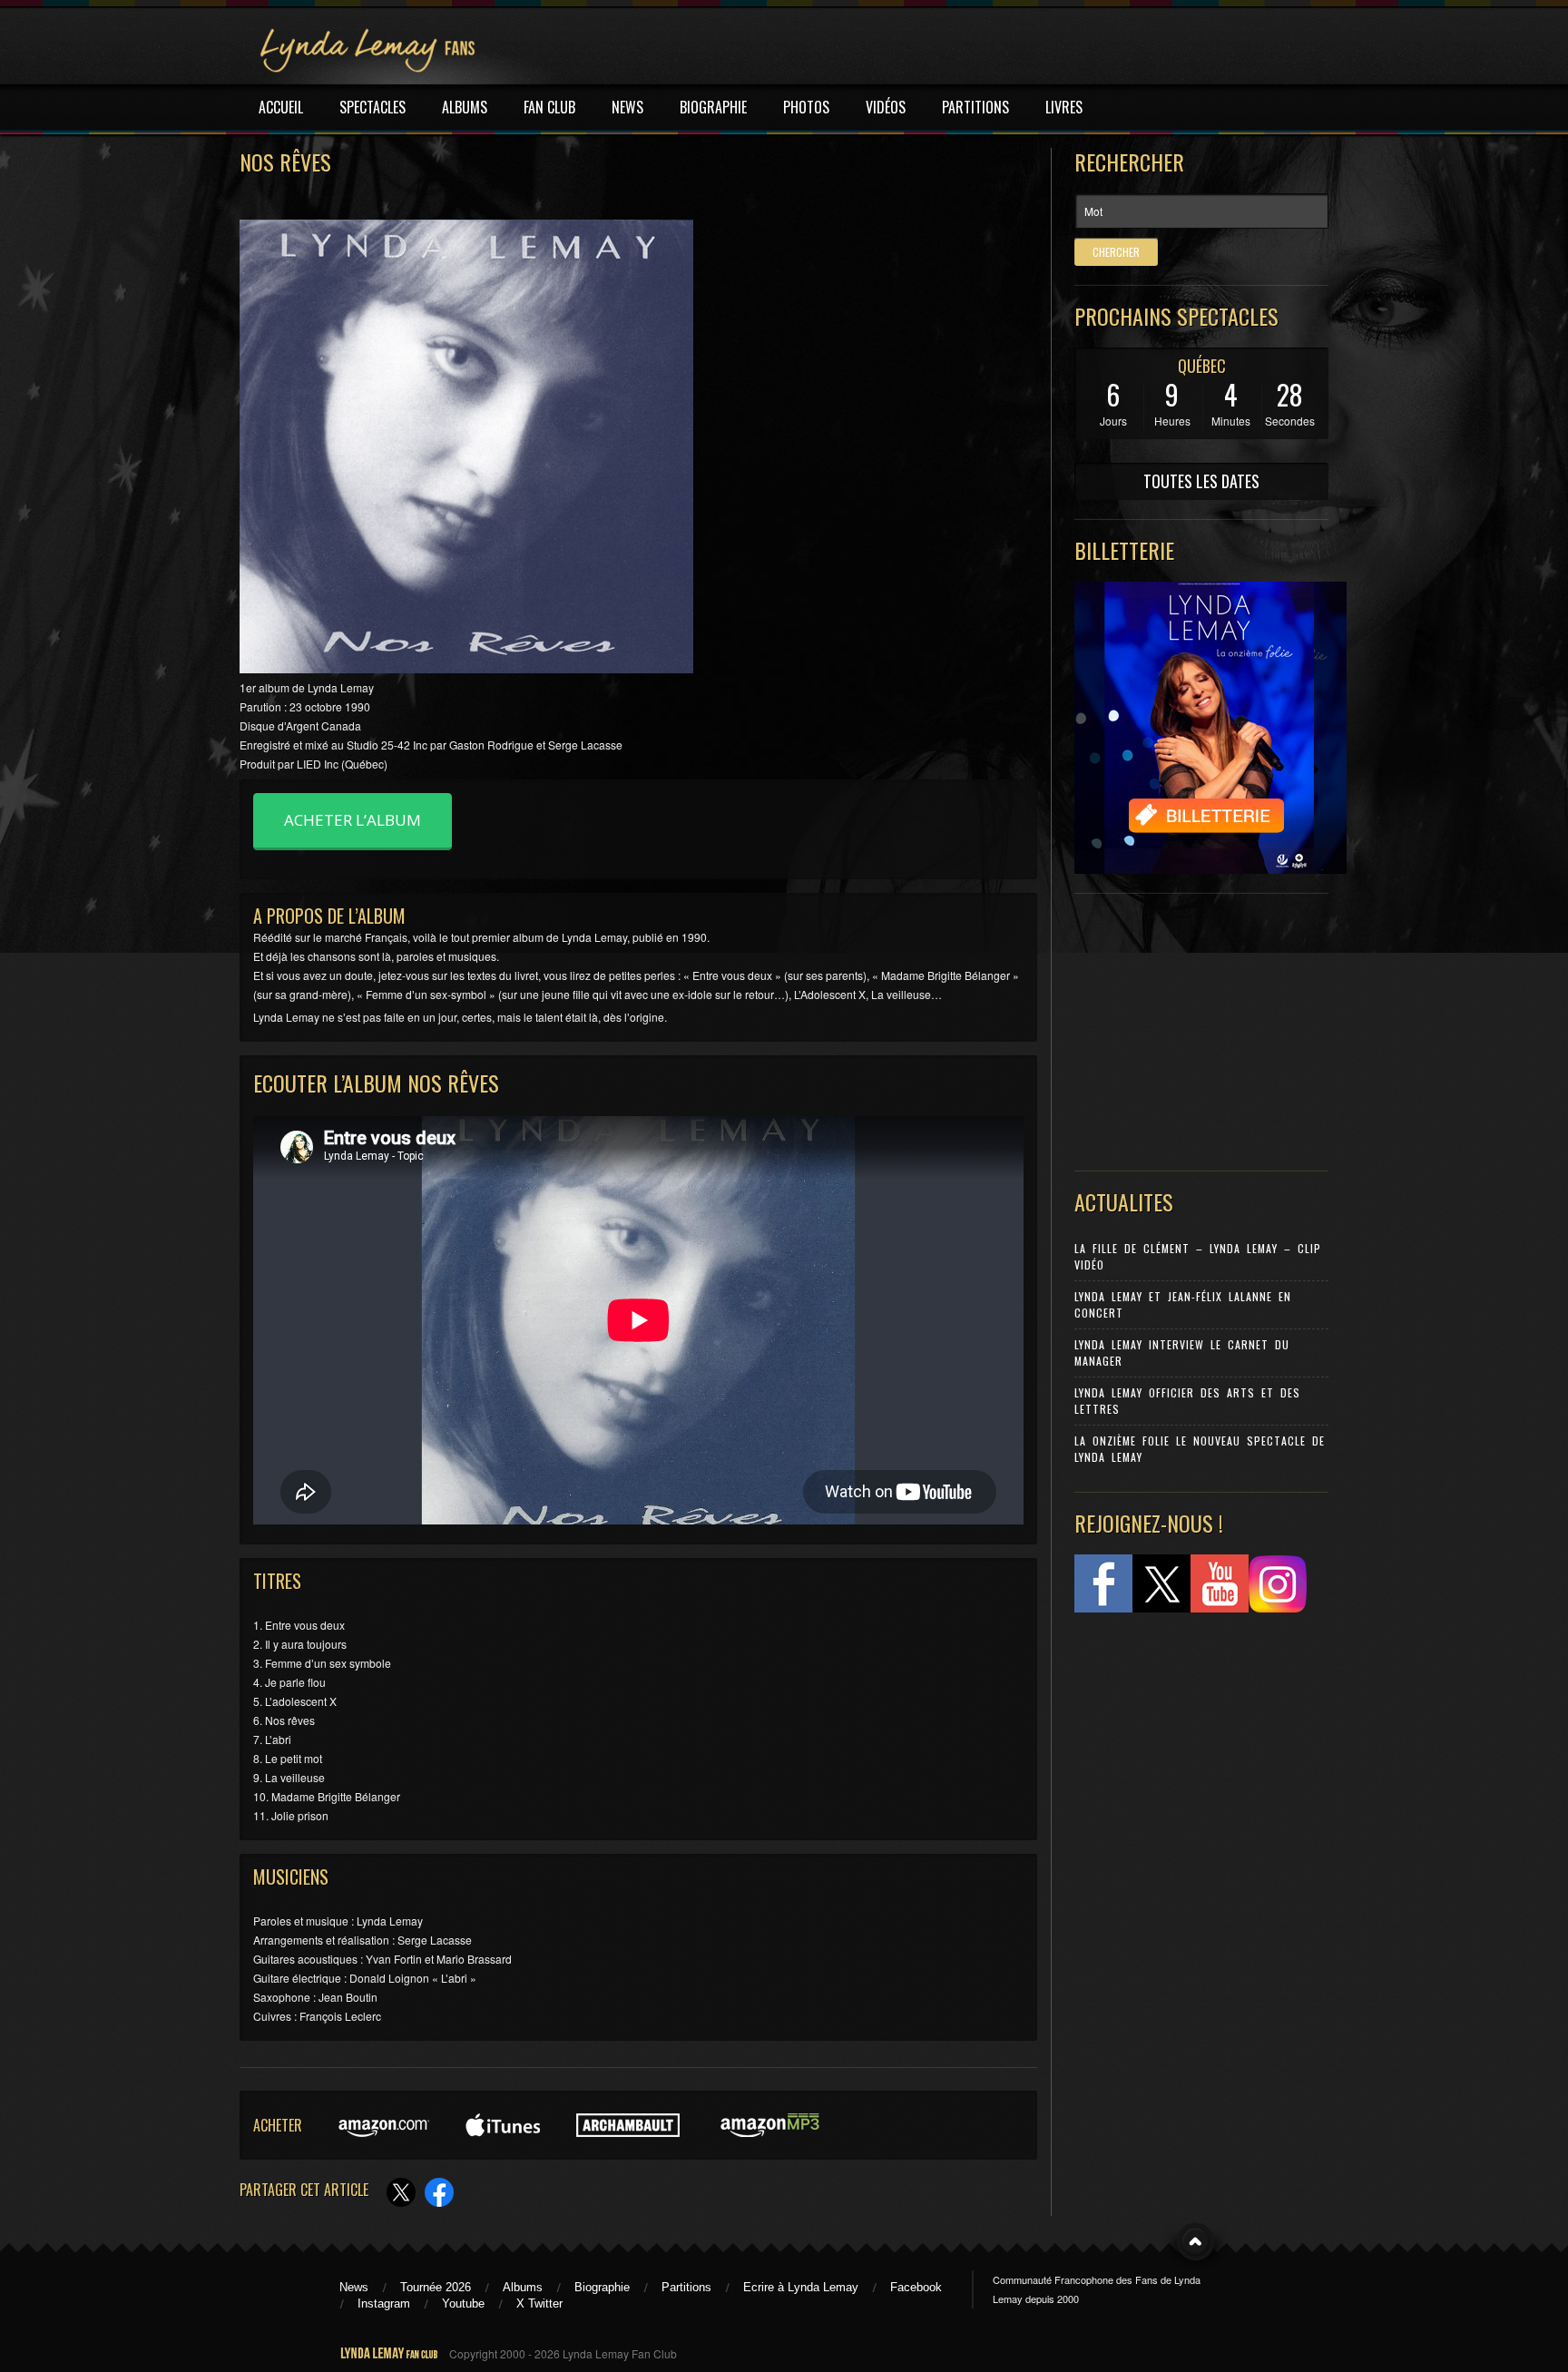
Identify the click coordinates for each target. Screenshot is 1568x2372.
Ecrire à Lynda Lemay (801, 2287)
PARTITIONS (975, 107)
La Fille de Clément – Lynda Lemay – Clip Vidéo (1198, 1256)
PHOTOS (806, 107)
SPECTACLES (372, 107)
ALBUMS (465, 107)
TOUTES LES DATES (1201, 481)
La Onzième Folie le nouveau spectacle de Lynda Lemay (1200, 1449)
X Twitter (539, 2303)
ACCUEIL (281, 107)
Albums (523, 2287)
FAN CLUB (549, 107)
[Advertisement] (1192, 1028)
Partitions (686, 2287)
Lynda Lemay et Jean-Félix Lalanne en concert (1183, 1304)
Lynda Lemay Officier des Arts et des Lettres (1187, 1401)
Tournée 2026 (436, 2287)
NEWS (627, 107)
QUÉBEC (1202, 366)
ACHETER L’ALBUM (353, 820)
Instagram (384, 2303)
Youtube (463, 2303)
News (354, 2287)
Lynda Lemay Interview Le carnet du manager (1182, 1353)
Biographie (602, 2287)
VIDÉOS (886, 107)
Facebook (916, 2287)
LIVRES (1064, 107)
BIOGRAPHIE (713, 107)
